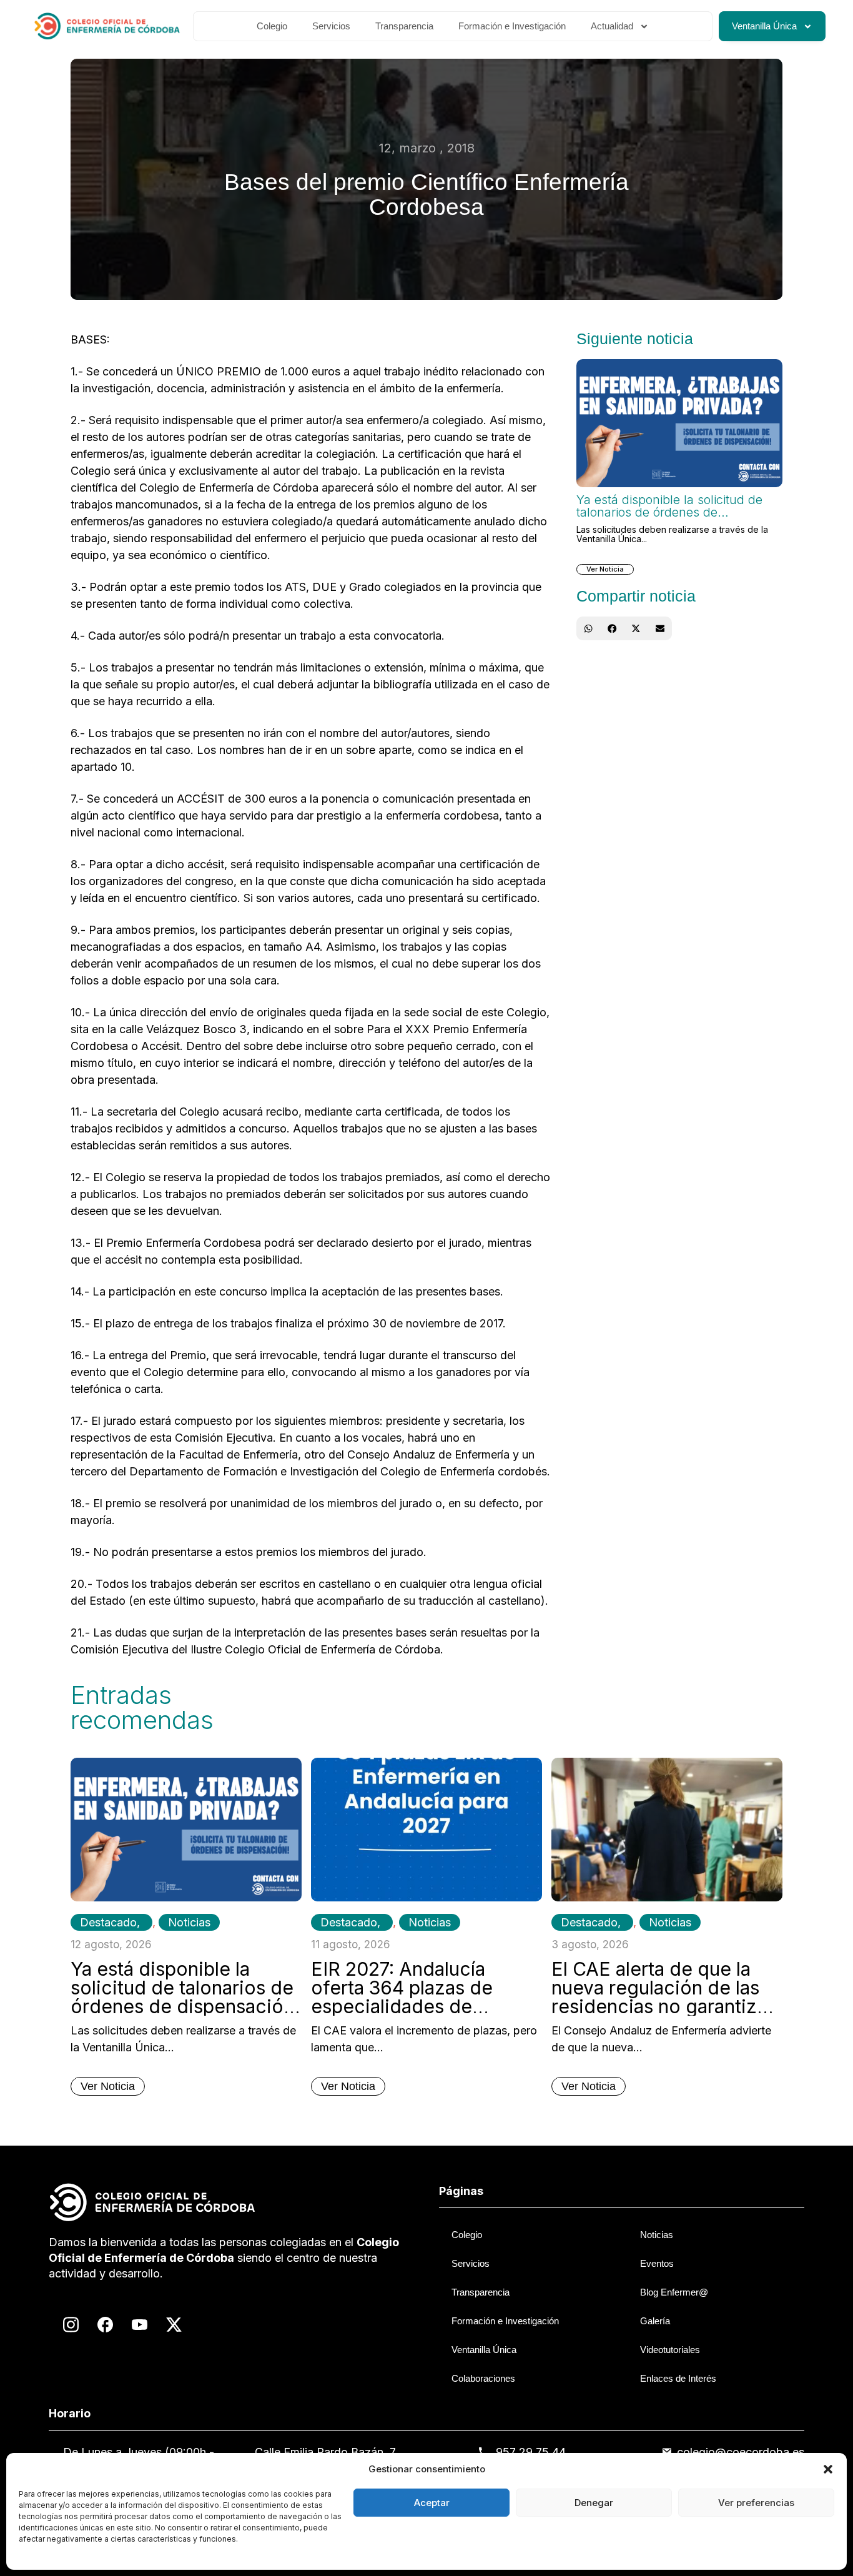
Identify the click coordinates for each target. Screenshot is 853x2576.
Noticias (189, 1922)
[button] (828, 2469)
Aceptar (432, 2503)
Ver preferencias (756, 2503)
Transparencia (404, 26)
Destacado (108, 1922)
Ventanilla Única (764, 26)
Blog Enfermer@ (674, 2292)
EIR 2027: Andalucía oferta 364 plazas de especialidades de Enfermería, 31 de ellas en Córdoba (423, 2006)
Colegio (272, 26)
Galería (655, 2321)
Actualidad (612, 26)
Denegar (594, 2503)
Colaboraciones (483, 2378)
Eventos (657, 2263)
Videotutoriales (670, 2350)
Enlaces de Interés (678, 2378)
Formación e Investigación (512, 26)
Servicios (331, 26)
